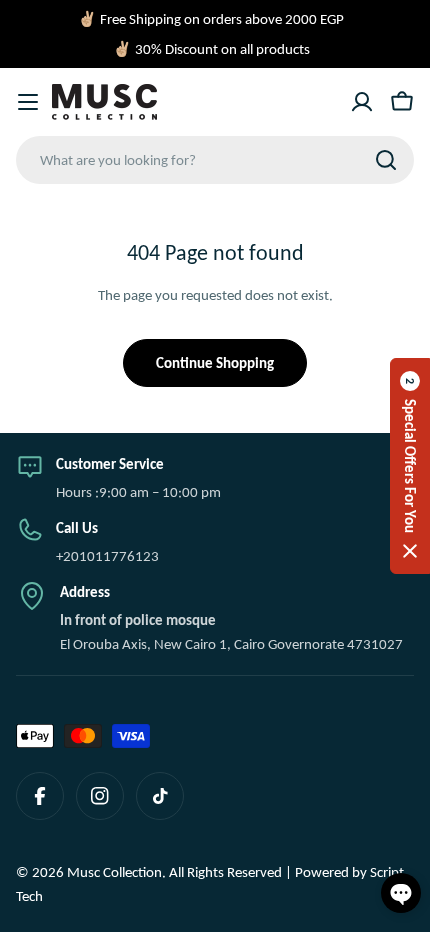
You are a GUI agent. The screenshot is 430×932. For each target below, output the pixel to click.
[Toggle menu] (28, 102)
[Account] (362, 102)
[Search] (386, 160)
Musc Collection (114, 872)
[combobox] (215, 160)
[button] (410, 466)
